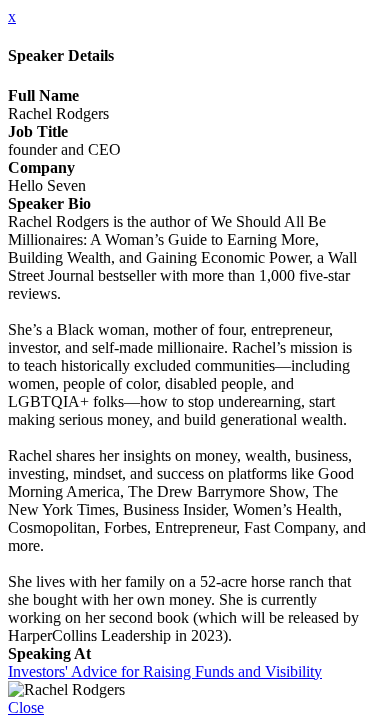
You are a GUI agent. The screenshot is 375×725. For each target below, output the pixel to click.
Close (26, 707)
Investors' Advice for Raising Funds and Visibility (165, 671)
